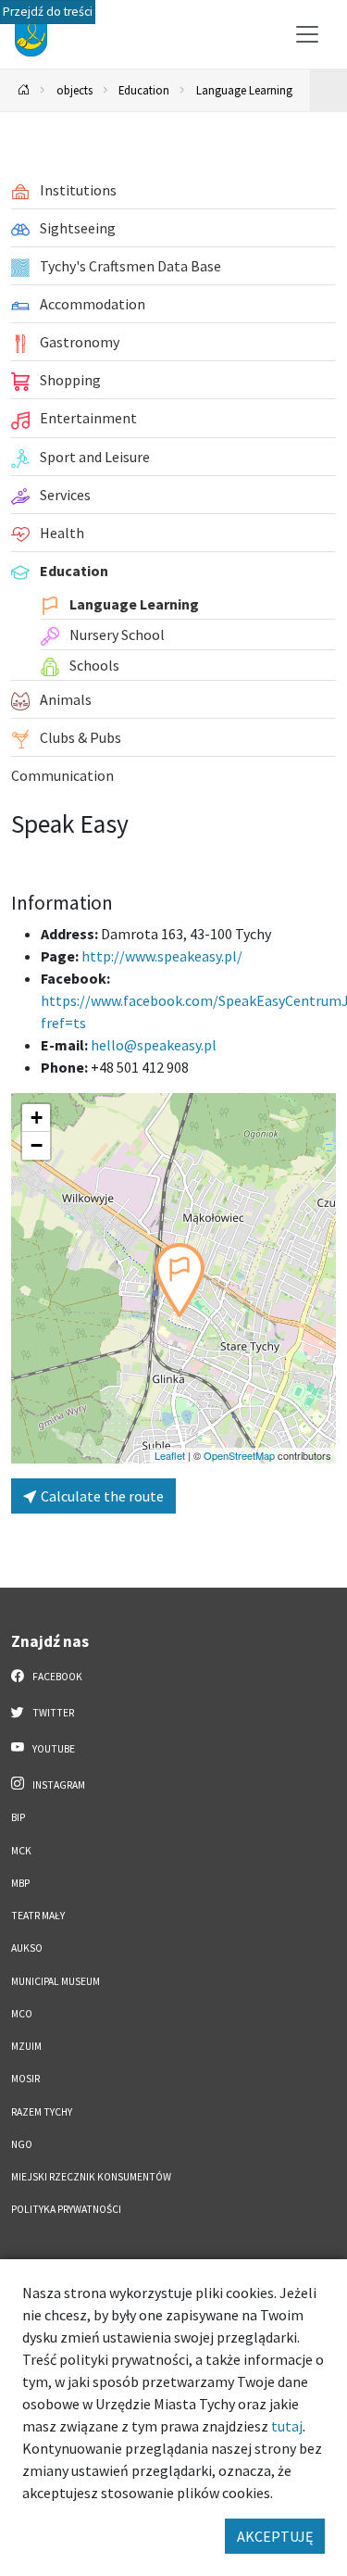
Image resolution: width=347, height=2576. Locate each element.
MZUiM (26, 2046)
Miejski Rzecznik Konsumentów (91, 2177)
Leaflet (170, 1455)
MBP (20, 1883)
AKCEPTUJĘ (275, 2536)
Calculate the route (101, 1496)
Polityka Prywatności (66, 2209)
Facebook (56, 1677)
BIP (18, 1817)
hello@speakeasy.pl (154, 1045)
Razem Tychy (42, 2112)
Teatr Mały (38, 1916)
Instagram (58, 1785)
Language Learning (244, 90)
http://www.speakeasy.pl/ (162, 956)
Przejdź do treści (48, 12)
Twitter (52, 1713)
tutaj (287, 2426)
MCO (22, 2014)
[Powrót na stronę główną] (24, 90)
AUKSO (27, 1948)
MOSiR (25, 2079)
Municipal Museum (56, 1981)
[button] (180, 1280)
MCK (21, 1851)
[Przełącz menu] (307, 34)
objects (74, 90)
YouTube (53, 1749)
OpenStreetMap (239, 1455)
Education (144, 90)
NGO (22, 2144)
